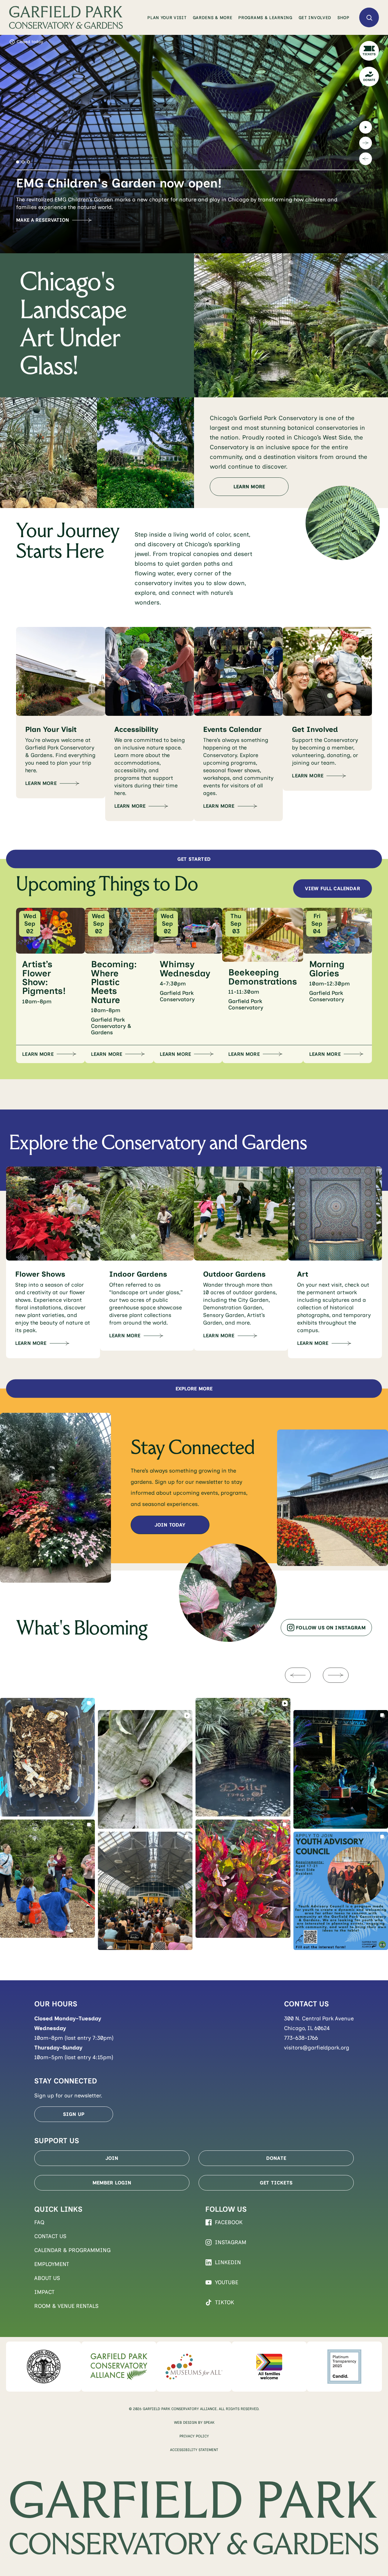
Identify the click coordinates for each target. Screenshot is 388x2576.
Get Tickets (276, 2183)
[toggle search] (369, 17)
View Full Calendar (333, 889)
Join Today (170, 1525)
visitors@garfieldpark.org (317, 2048)
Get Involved (315, 18)
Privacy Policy (194, 2436)
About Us (47, 2278)
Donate (276, 2158)
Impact (44, 2292)
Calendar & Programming (72, 2250)
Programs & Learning (265, 18)
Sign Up (74, 2114)
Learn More (249, 487)
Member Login (112, 2183)
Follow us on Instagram (331, 1628)
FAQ (39, 2222)
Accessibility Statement (194, 2450)
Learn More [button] (38, 1054)
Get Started (194, 859)
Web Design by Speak (194, 2423)
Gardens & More (213, 18)
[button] (18, 162)
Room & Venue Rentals (66, 2306)
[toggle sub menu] (187, 18)
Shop (343, 18)
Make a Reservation (43, 220)
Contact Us (50, 2236)
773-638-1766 (301, 2038)
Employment (52, 2264)
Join (112, 2158)
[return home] (66, 17)
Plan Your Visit (167, 18)
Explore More (194, 1389)
